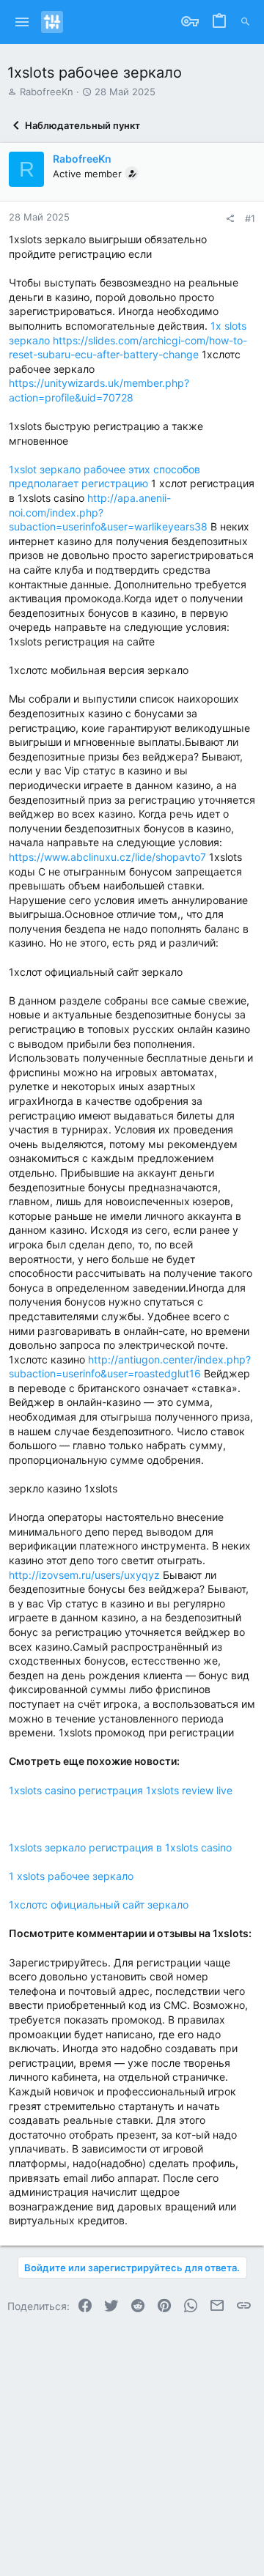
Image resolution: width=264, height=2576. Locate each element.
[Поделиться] (230, 219)
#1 (250, 218)
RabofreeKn (47, 92)
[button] (22, 22)
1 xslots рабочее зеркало (71, 1876)
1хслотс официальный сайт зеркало (99, 1905)
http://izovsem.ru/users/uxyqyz (84, 1575)
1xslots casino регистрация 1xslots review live (121, 1790)
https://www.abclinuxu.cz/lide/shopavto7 (107, 857)
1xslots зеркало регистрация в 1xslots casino (120, 1847)
